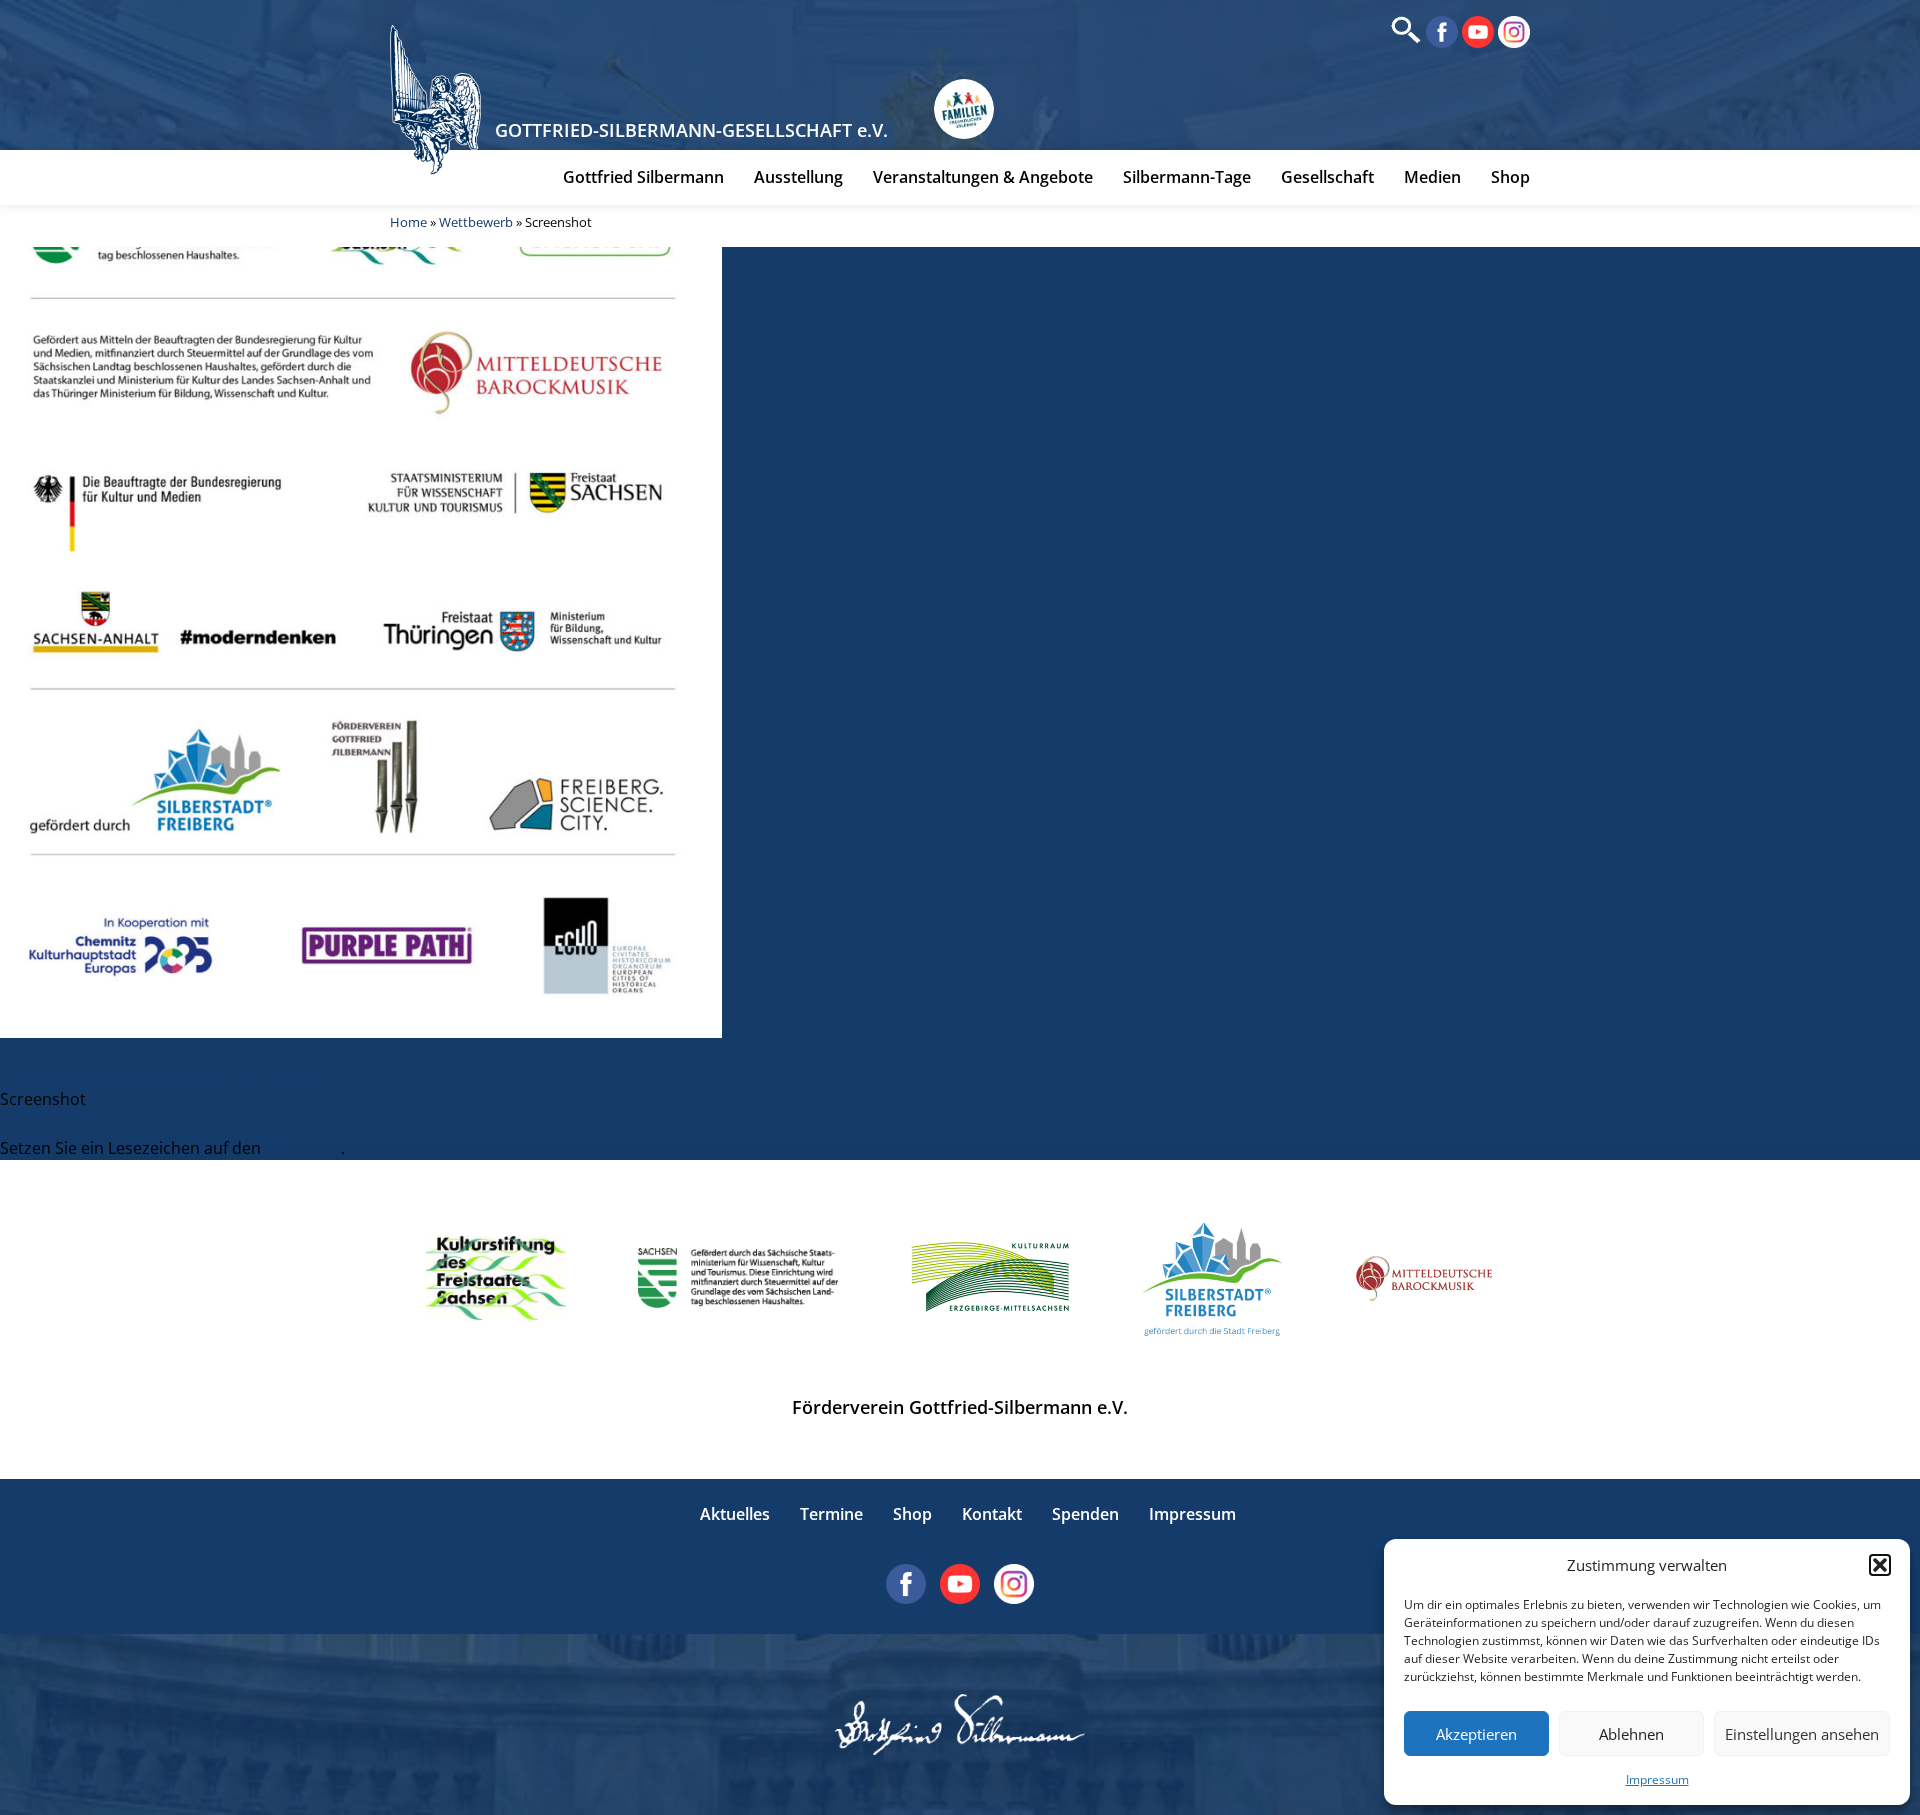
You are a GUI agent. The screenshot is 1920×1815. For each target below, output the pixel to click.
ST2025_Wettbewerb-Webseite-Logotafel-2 (159, 1075)
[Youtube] (1476, 30)
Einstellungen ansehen (1802, 1734)
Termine (831, 1514)
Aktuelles (735, 1514)
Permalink (303, 1148)
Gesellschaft (1327, 177)
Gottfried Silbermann (643, 177)
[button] (1880, 1565)
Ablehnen (1631, 1734)
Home (408, 222)
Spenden (1085, 1514)
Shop (1510, 177)
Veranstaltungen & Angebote (983, 177)
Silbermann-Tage (1187, 177)
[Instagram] (1512, 30)
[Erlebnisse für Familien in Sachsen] (964, 109)
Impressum (1657, 1779)
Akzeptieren (1476, 1734)
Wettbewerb (476, 222)
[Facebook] (1440, 30)
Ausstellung (798, 177)
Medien (1432, 177)
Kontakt (992, 1514)
